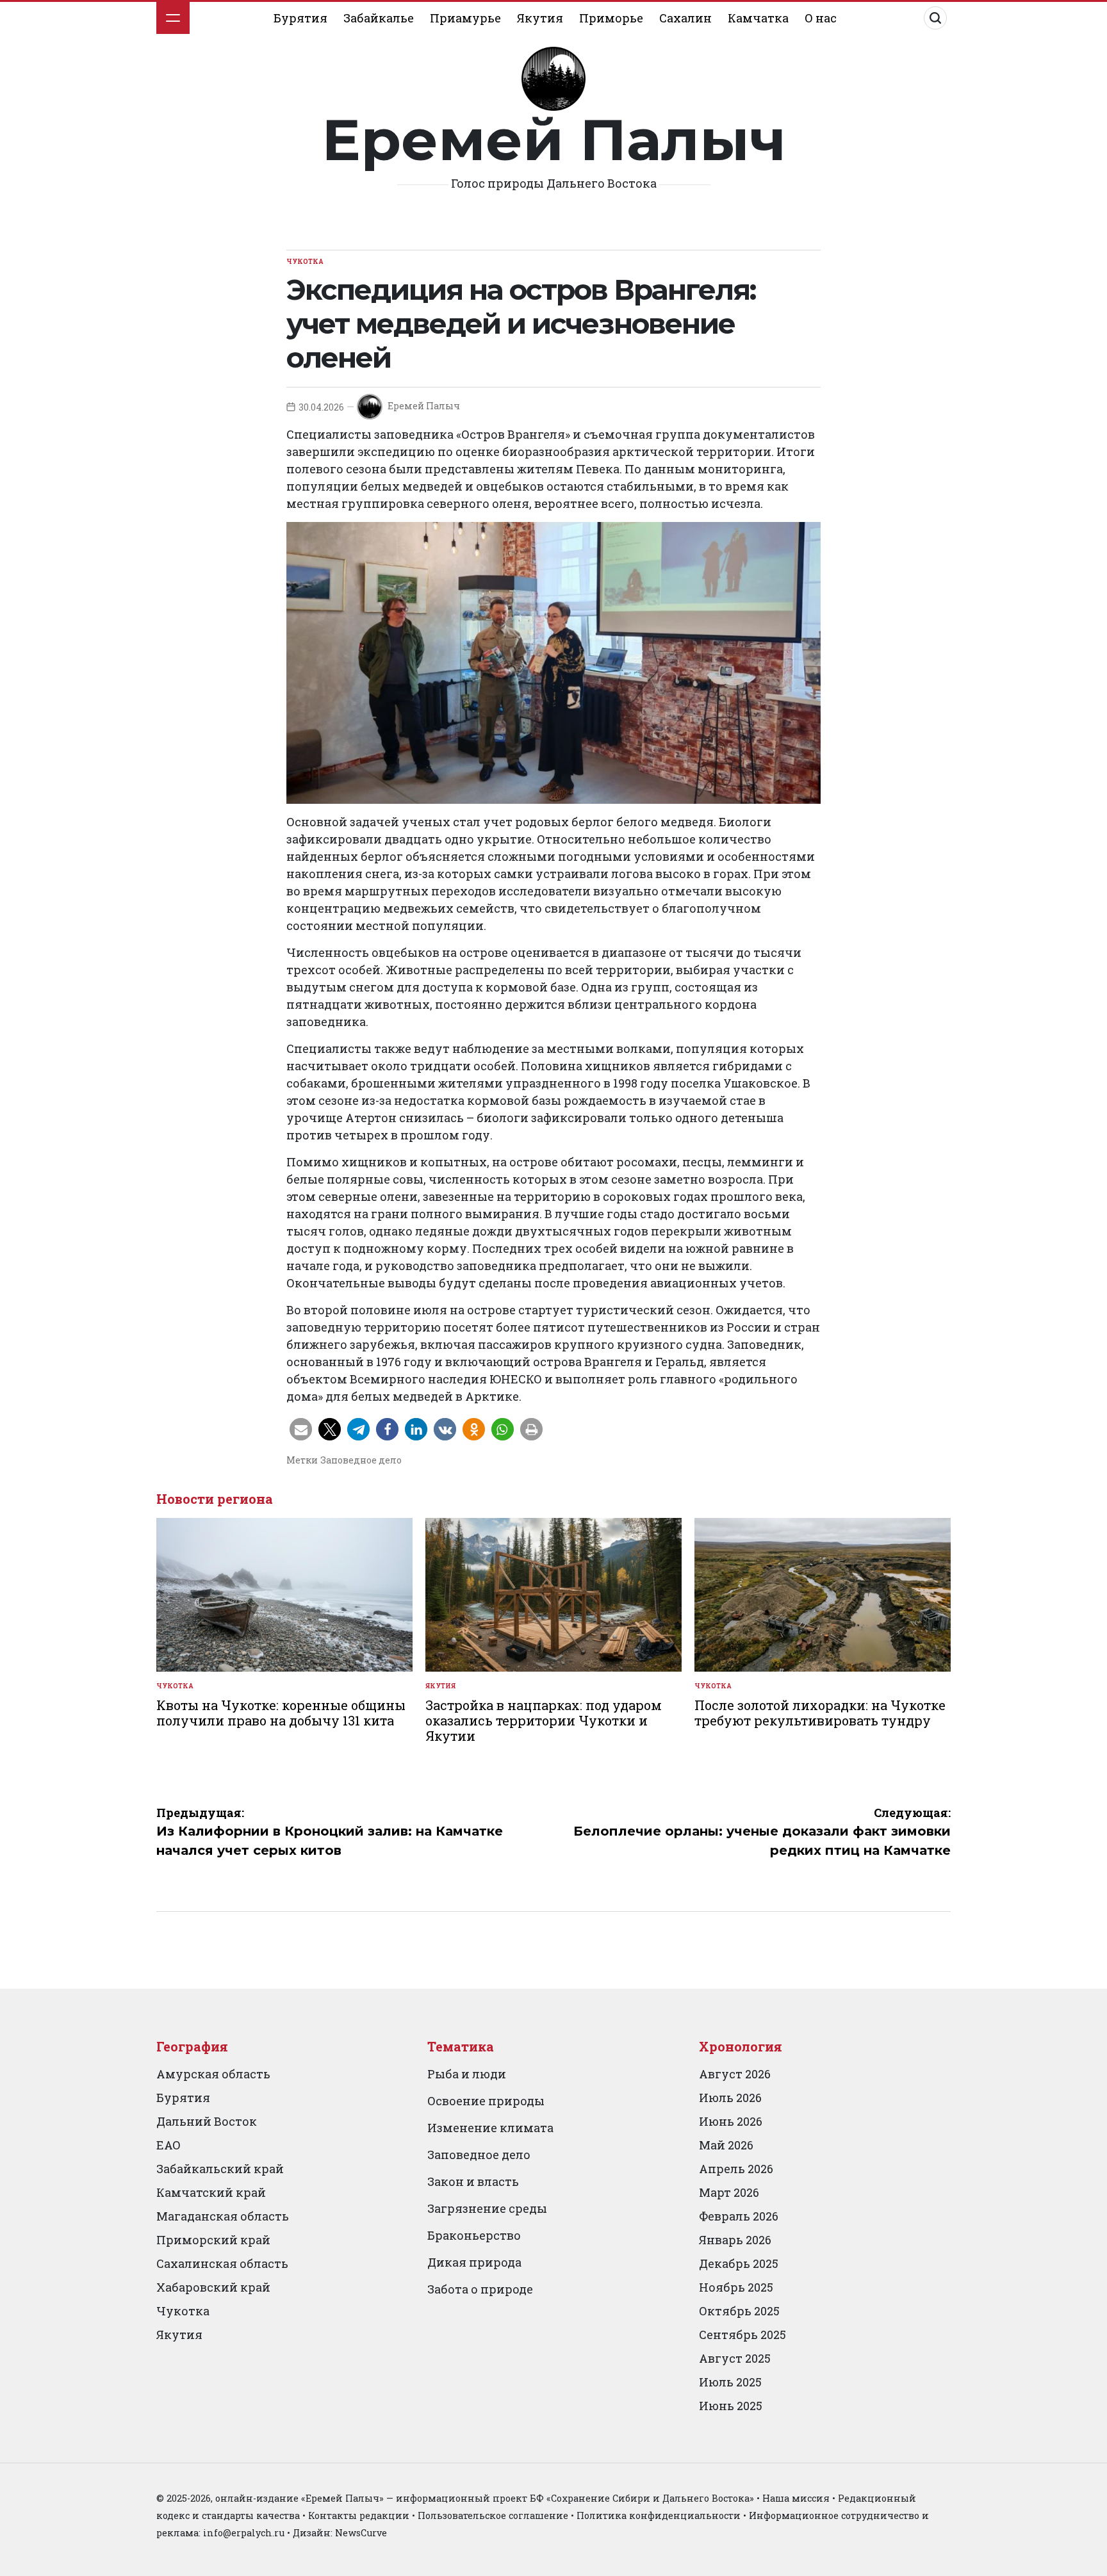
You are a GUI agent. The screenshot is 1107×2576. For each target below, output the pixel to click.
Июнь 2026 (731, 2121)
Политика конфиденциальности (659, 2515)
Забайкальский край (220, 2169)
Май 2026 (726, 2145)
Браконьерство (474, 2235)
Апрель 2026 (736, 2169)
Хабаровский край (213, 2287)
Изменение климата (490, 2128)
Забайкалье (379, 18)
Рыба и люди (467, 2074)
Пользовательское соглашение (493, 2515)
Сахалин (685, 18)
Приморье (611, 18)
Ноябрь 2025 (736, 2287)
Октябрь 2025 (739, 2311)
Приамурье (465, 18)
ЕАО (168, 2145)
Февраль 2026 (739, 2216)
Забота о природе (480, 2289)
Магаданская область (223, 2216)
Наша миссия (796, 2498)
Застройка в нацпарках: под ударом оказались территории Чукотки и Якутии (544, 1720)
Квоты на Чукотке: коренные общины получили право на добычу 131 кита (281, 1713)
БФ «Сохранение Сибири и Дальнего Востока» (642, 2498)
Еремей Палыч (554, 140)
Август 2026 (735, 2074)
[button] (301, 1429)
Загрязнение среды (487, 2208)
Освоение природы (486, 2101)
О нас (821, 18)
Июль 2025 (730, 2382)
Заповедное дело (361, 1460)
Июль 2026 (730, 2098)
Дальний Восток (207, 2121)
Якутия (540, 18)
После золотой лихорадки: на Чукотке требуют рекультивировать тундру (820, 1713)
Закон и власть (473, 2181)
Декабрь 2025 (739, 2263)
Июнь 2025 (731, 2406)
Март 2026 (729, 2192)
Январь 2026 (735, 2240)
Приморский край (213, 2240)
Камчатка (758, 18)
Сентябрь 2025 (742, 2335)
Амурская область (213, 2074)
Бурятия (300, 18)
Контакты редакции (359, 2515)
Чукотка (305, 262)
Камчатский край (211, 2192)
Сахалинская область (222, 2263)
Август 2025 (735, 2358)
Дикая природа (474, 2262)
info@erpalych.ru (244, 2533)
